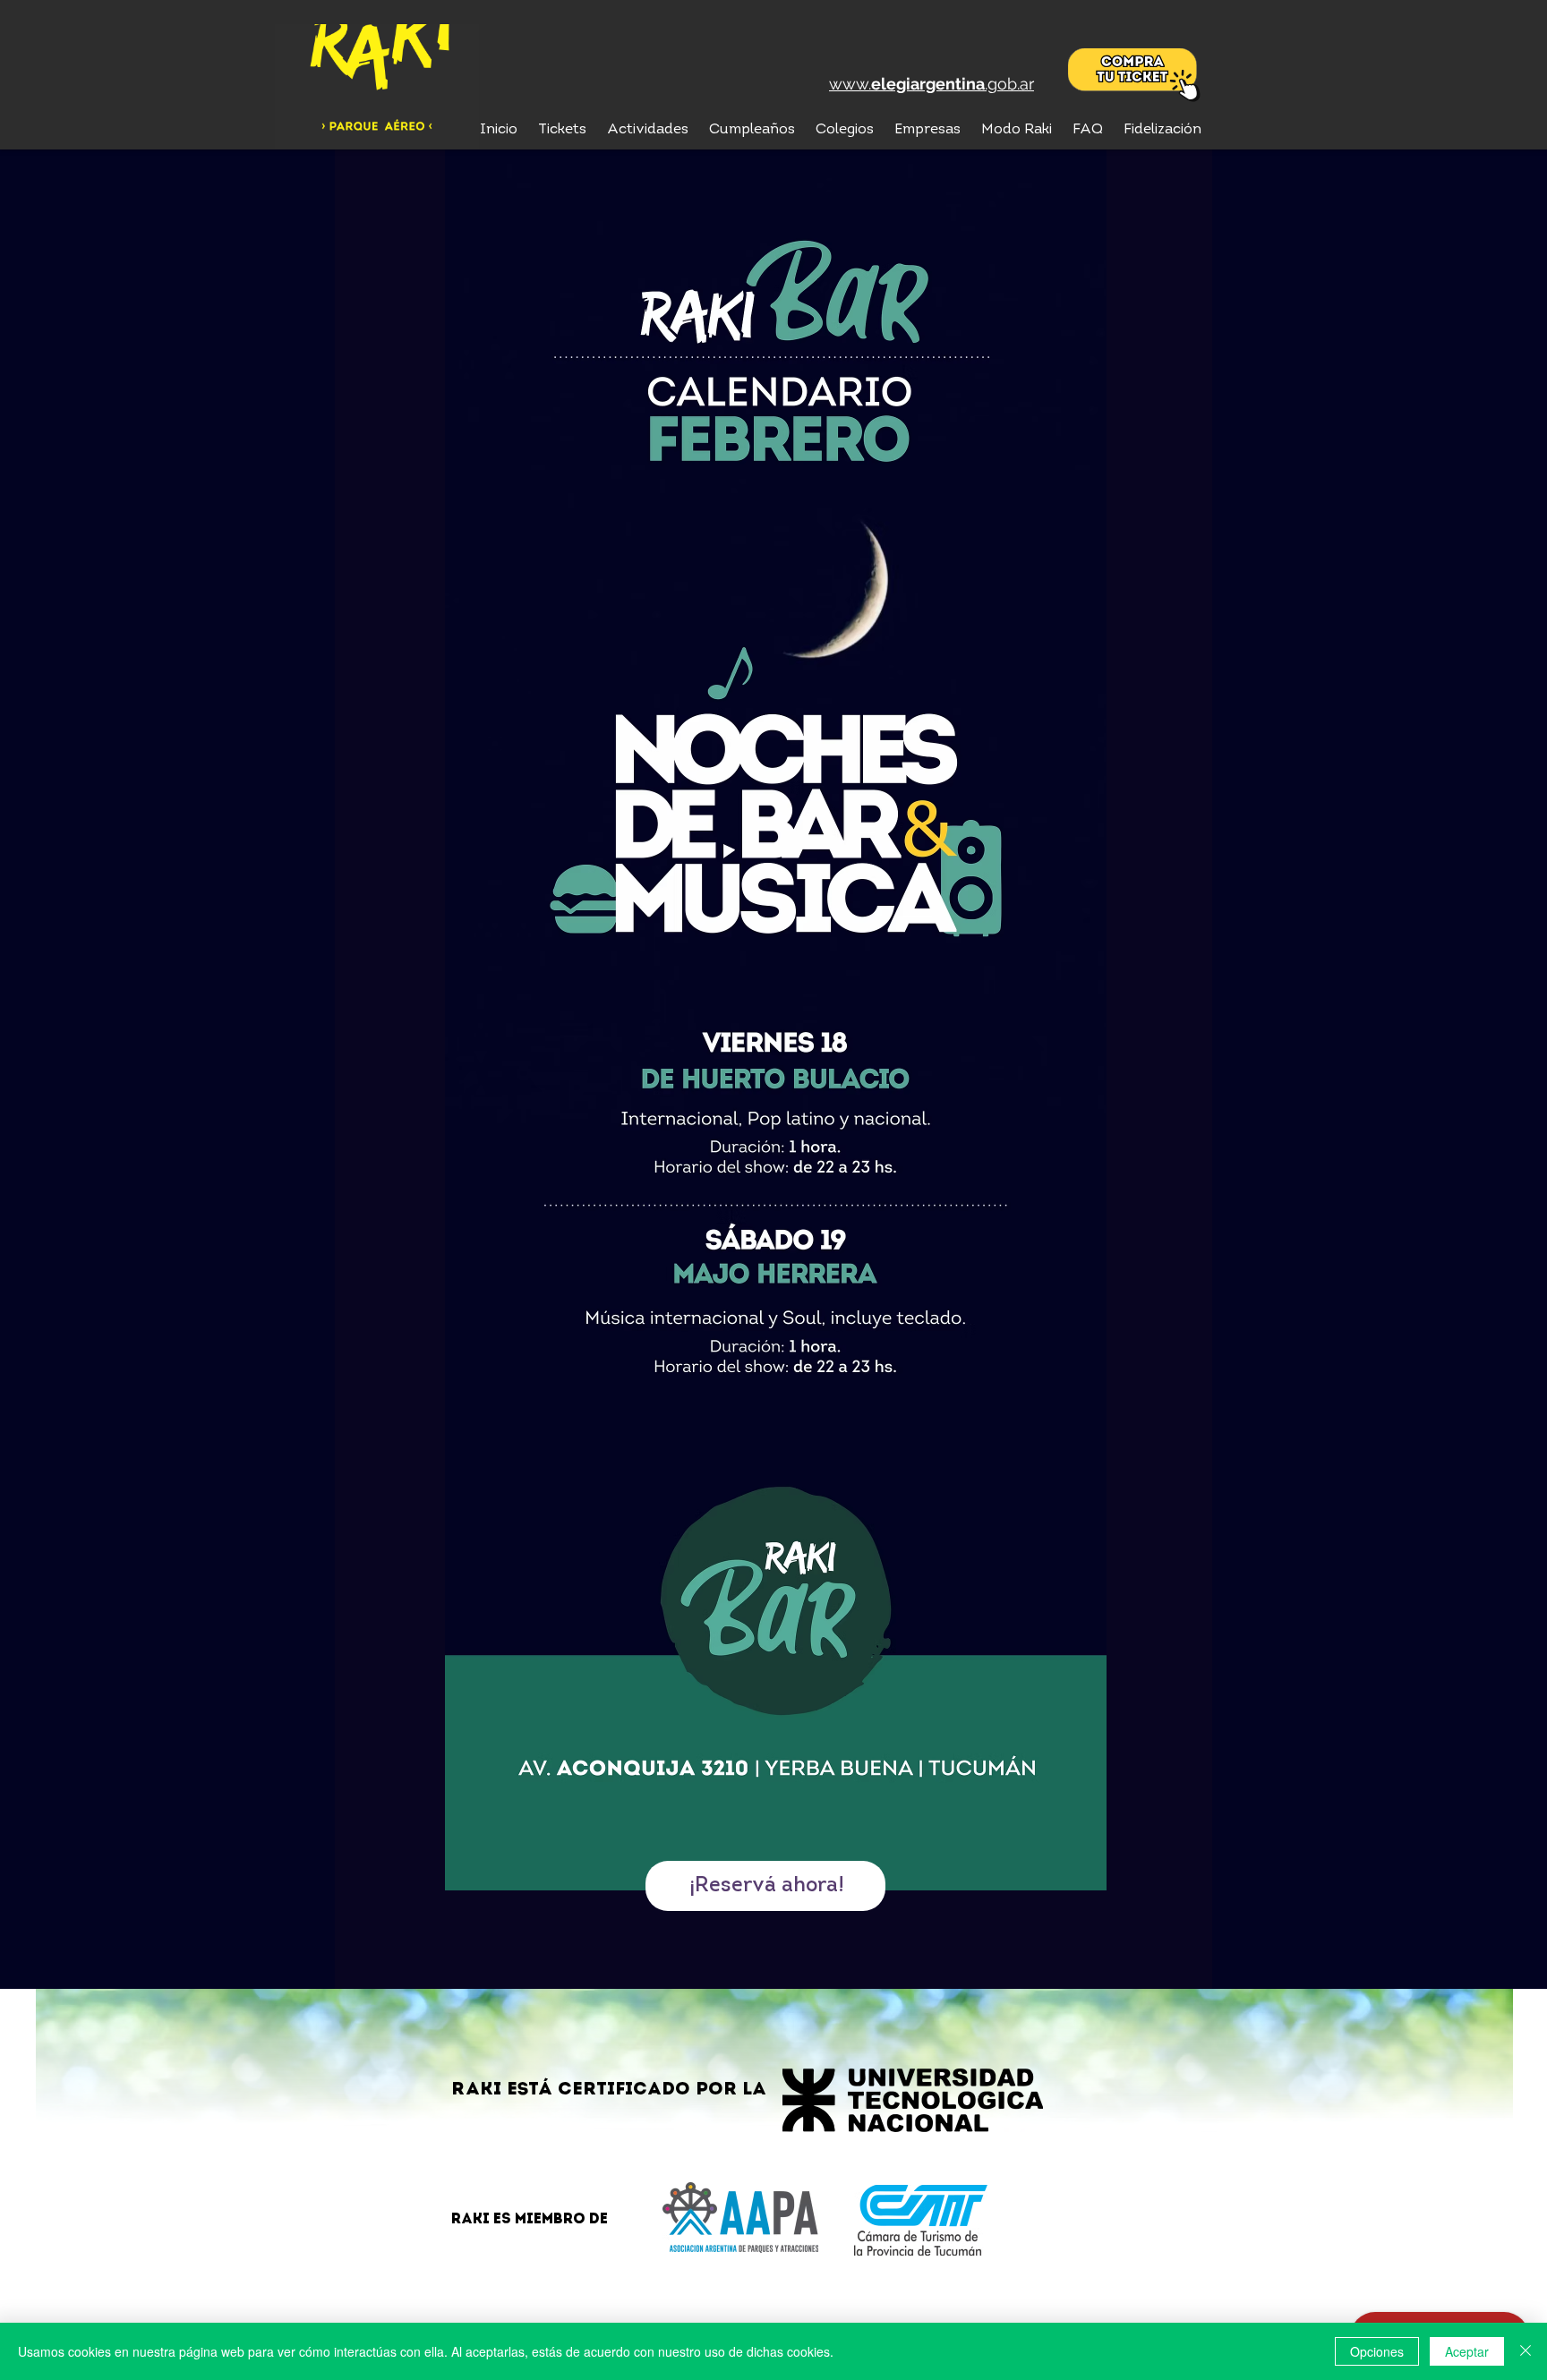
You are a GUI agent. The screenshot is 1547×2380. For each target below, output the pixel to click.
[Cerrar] (1526, 2351)
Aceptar (1467, 2351)
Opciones (1377, 2351)
